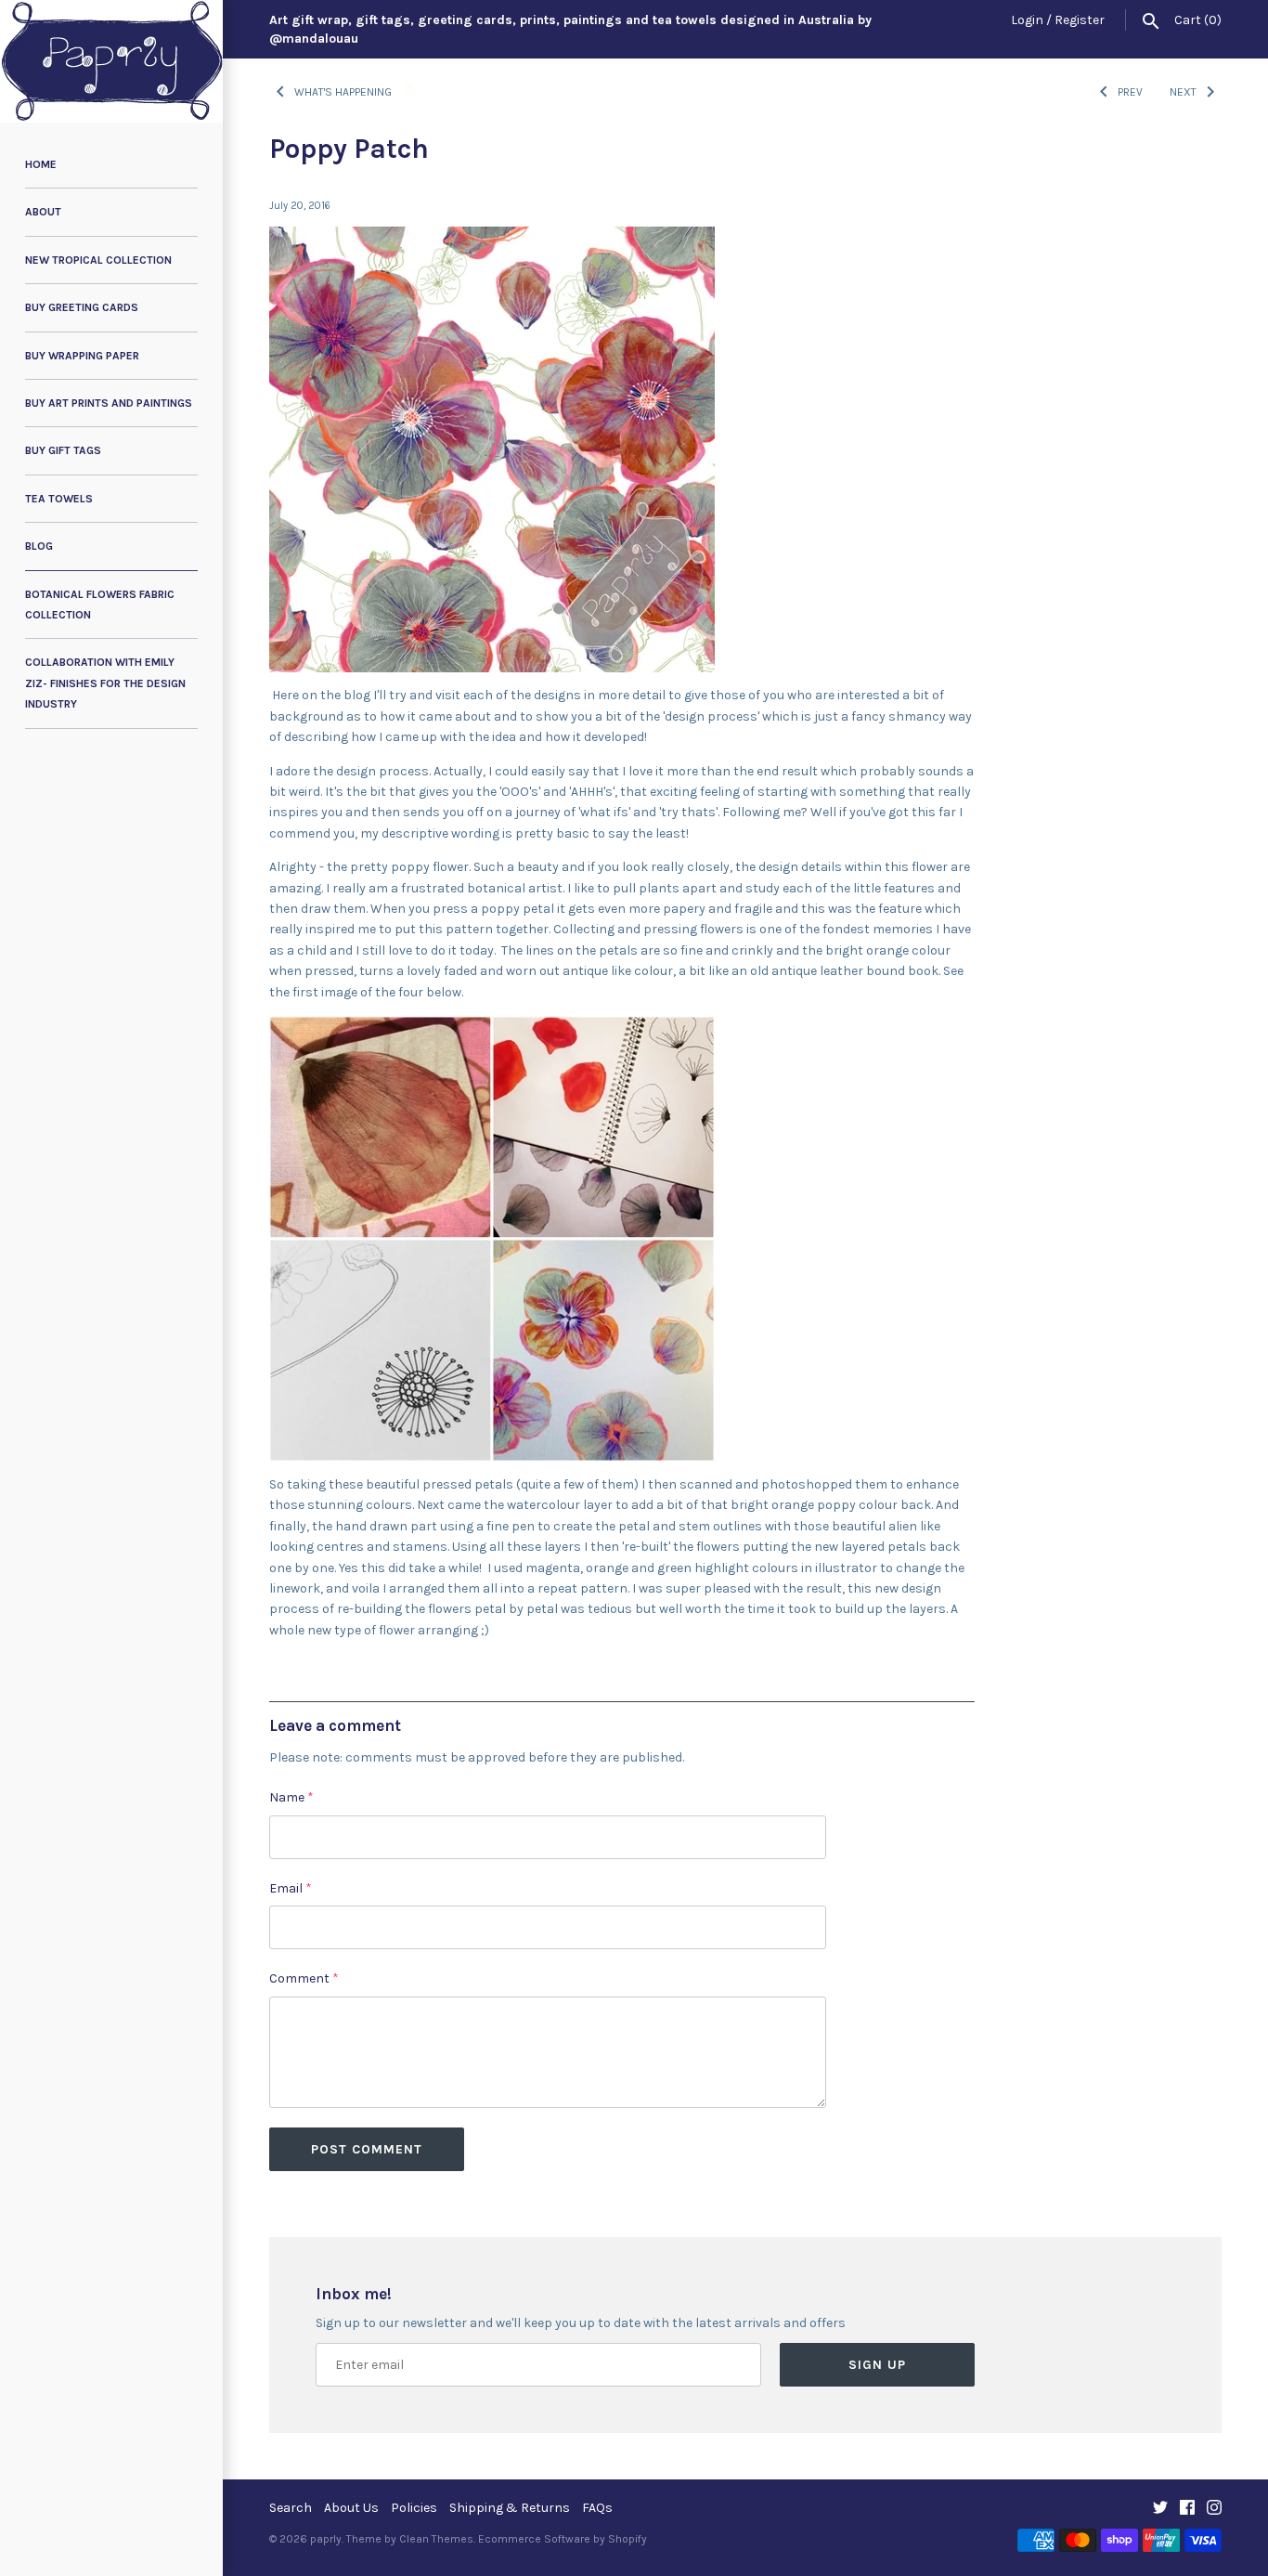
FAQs (597, 2508)
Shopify (628, 2539)
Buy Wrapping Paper (82, 356)
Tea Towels (59, 499)
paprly (326, 2539)
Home (41, 164)
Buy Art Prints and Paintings (109, 403)
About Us (351, 2508)
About (43, 212)
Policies (414, 2508)
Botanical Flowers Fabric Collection (100, 605)
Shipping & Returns (510, 2508)
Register (1080, 20)
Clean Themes (436, 2539)
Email (291, 1888)
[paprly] (111, 61)
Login (1027, 20)
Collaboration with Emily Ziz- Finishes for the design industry (105, 683)
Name (291, 1797)
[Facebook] (1187, 2509)
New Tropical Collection (98, 260)
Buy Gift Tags (63, 450)
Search (291, 2508)
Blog (39, 546)
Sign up (877, 2365)
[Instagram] (1214, 2509)
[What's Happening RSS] (410, 88)
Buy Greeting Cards (82, 307)
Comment (304, 1978)
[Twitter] (1160, 2509)
